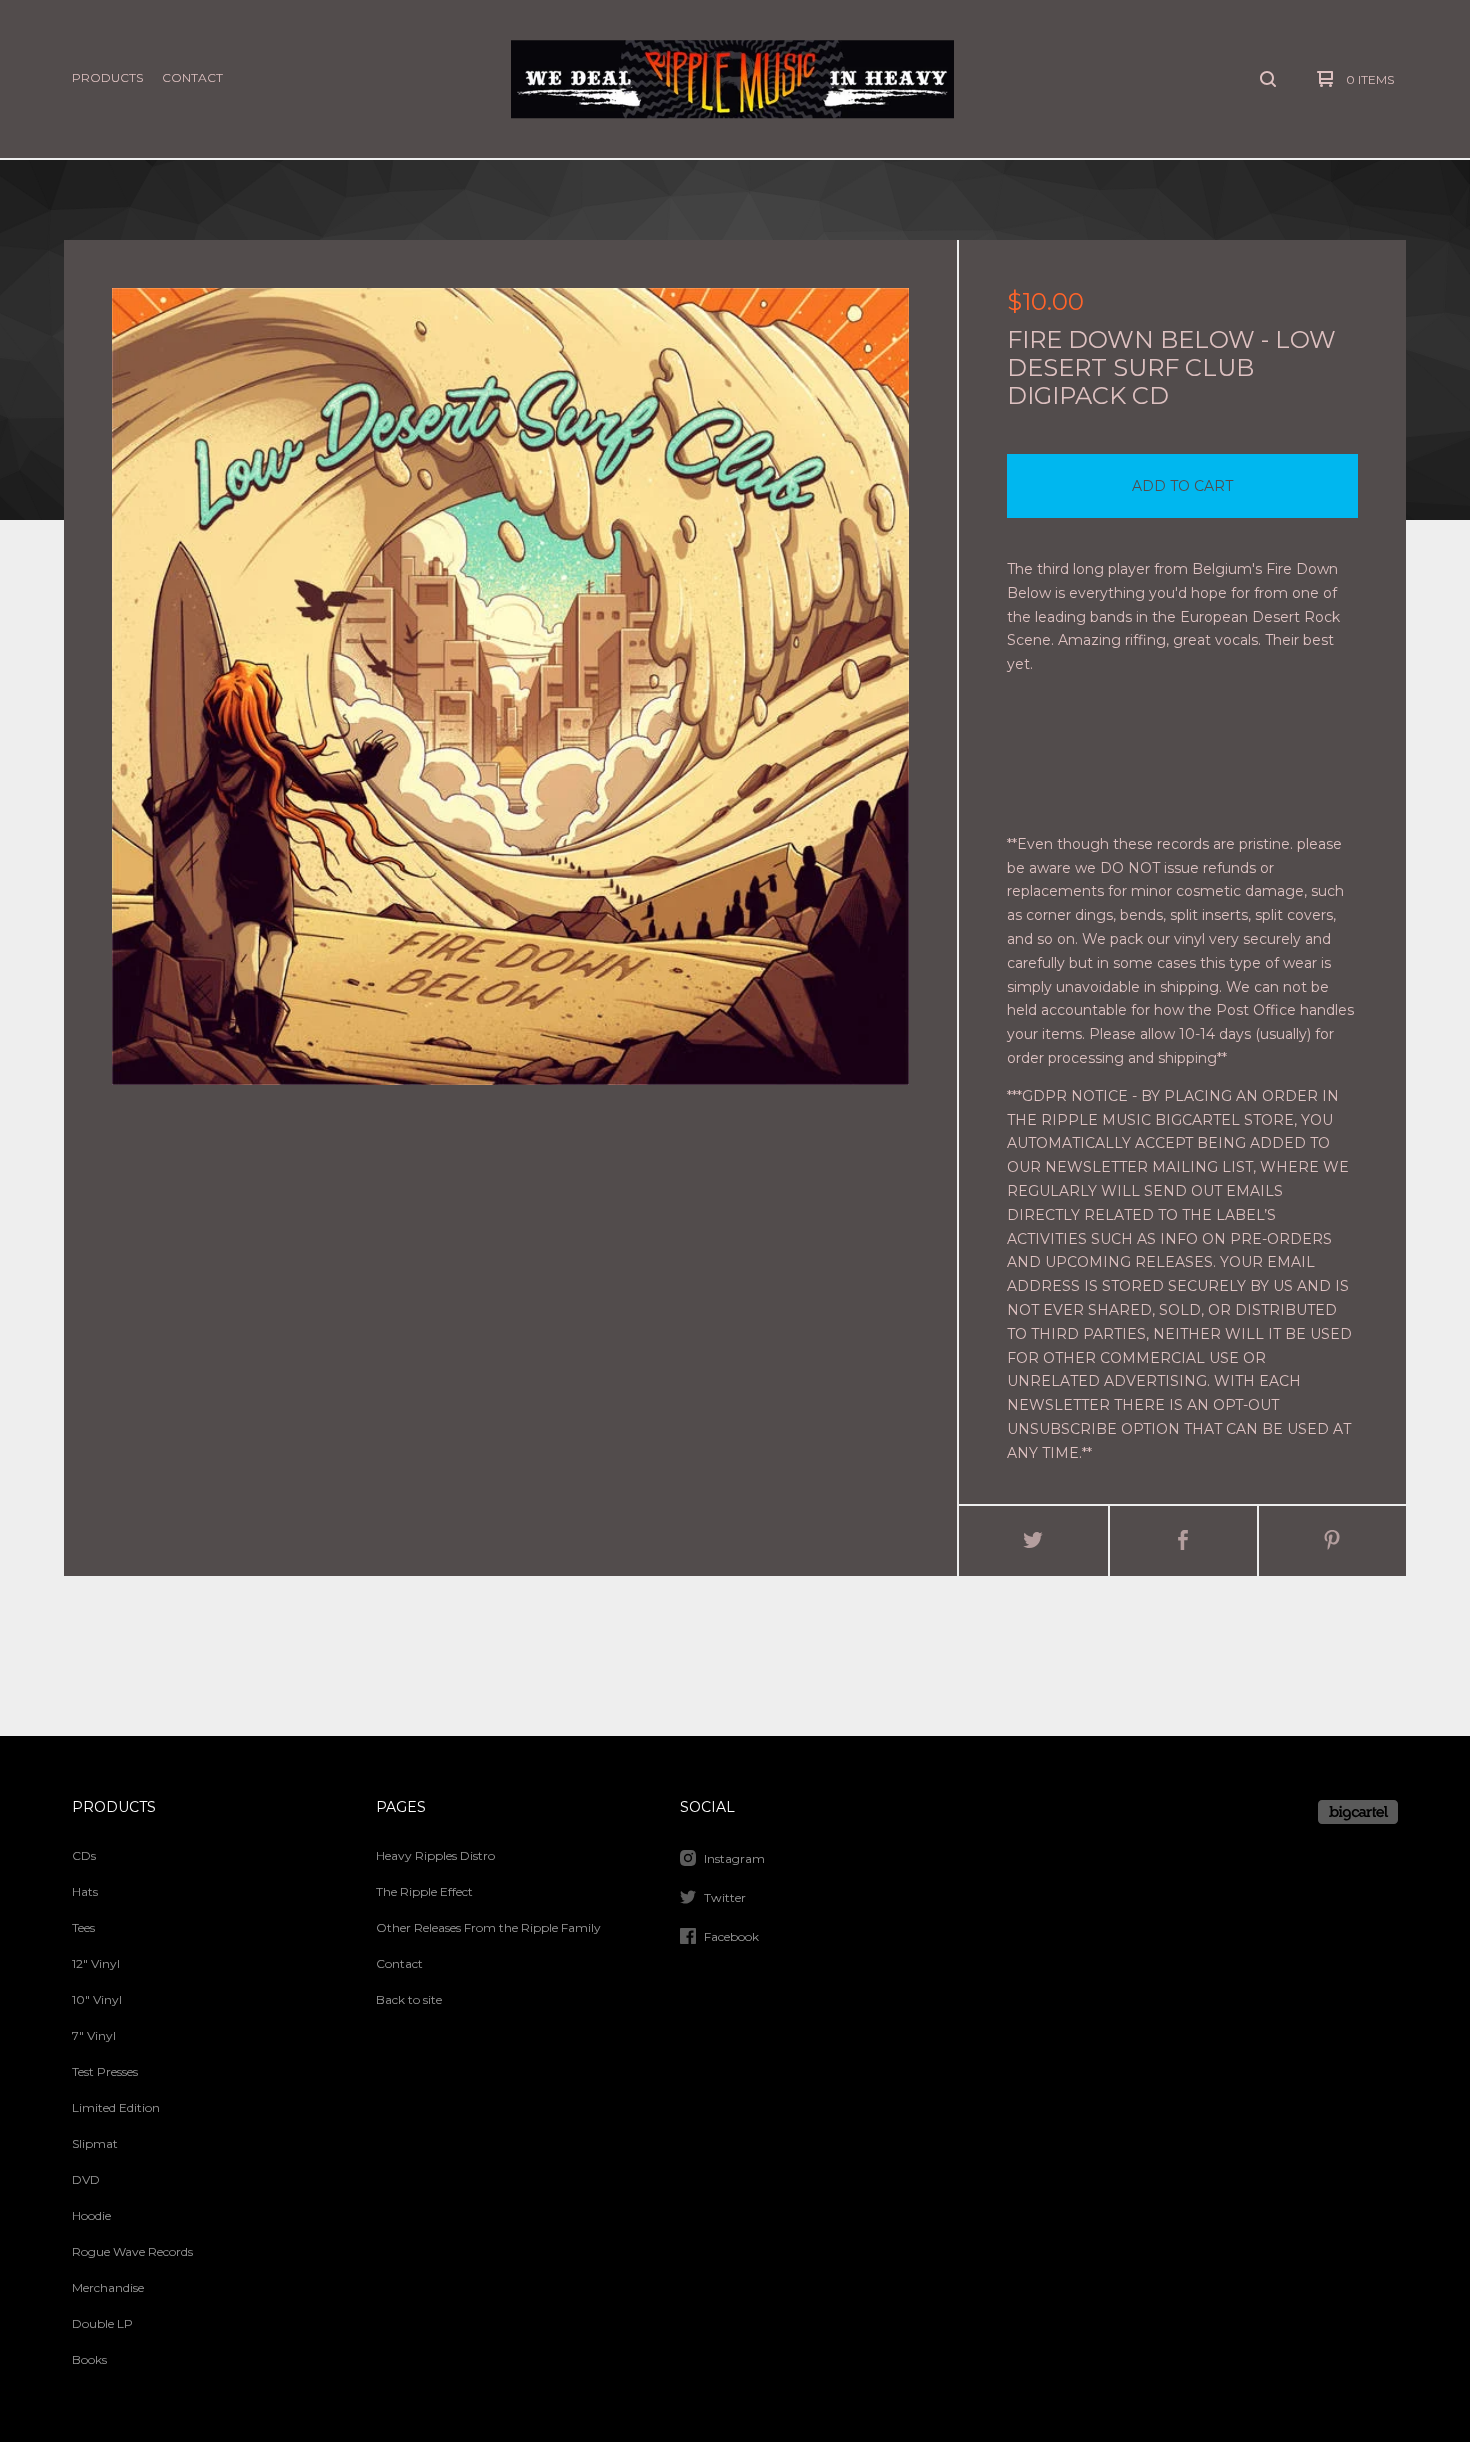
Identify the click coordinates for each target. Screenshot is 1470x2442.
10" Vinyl (97, 1999)
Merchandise (108, 2287)
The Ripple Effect (424, 1891)
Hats (85, 1891)
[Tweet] (1033, 1541)
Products (107, 77)
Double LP (102, 2323)
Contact (192, 77)
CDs (84, 1855)
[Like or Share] (1183, 1541)
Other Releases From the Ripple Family (488, 1927)
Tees (83, 1927)
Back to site (409, 1999)
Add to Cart (1182, 486)
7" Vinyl (94, 2035)
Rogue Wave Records (132, 2251)
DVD (86, 2179)
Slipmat (95, 2143)
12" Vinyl (96, 1963)
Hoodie (91, 2215)
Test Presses (105, 2071)
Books (89, 2359)
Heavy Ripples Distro (435, 1855)
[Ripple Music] (732, 79)
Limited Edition (116, 2107)
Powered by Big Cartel (1358, 1812)
